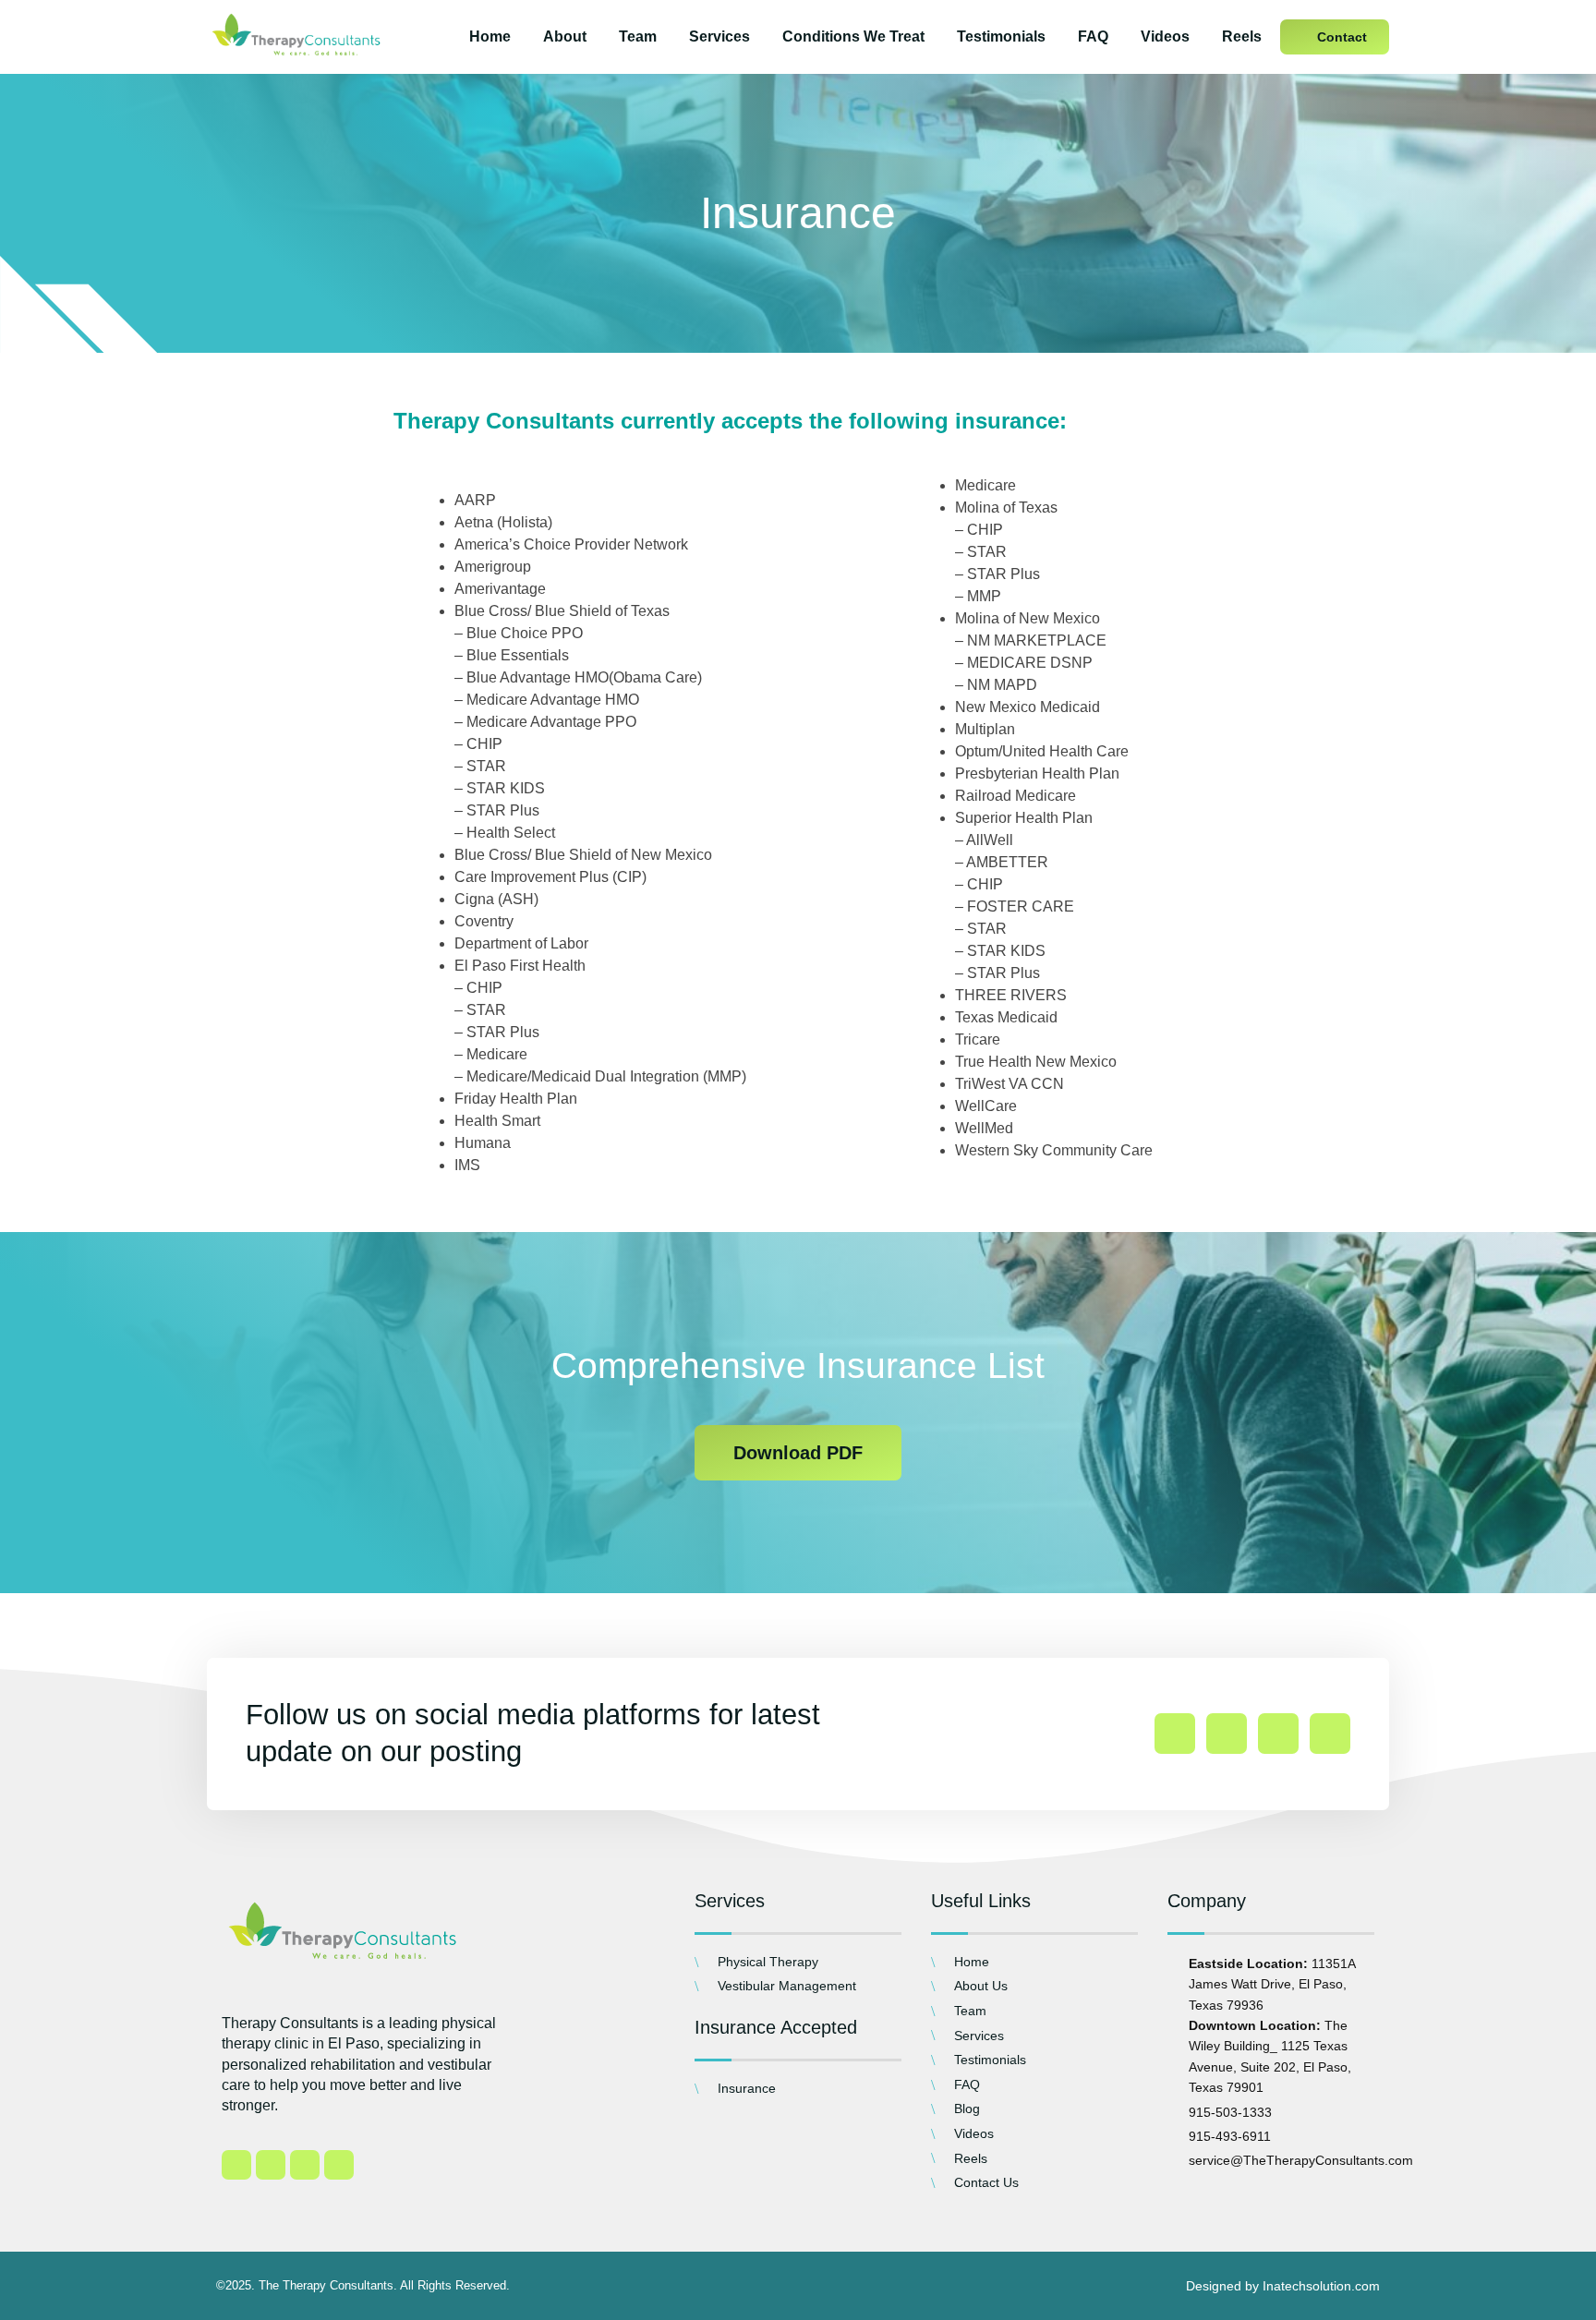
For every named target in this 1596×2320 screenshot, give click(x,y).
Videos (1165, 36)
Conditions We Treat (853, 36)
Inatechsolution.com (1321, 2286)
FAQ (1093, 36)
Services (719, 36)
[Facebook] (1175, 1734)
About (565, 36)
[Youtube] (1330, 1734)
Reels (1242, 36)
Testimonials (1001, 36)
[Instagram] (1227, 1734)
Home (490, 36)
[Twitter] (1278, 1734)
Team (638, 36)
